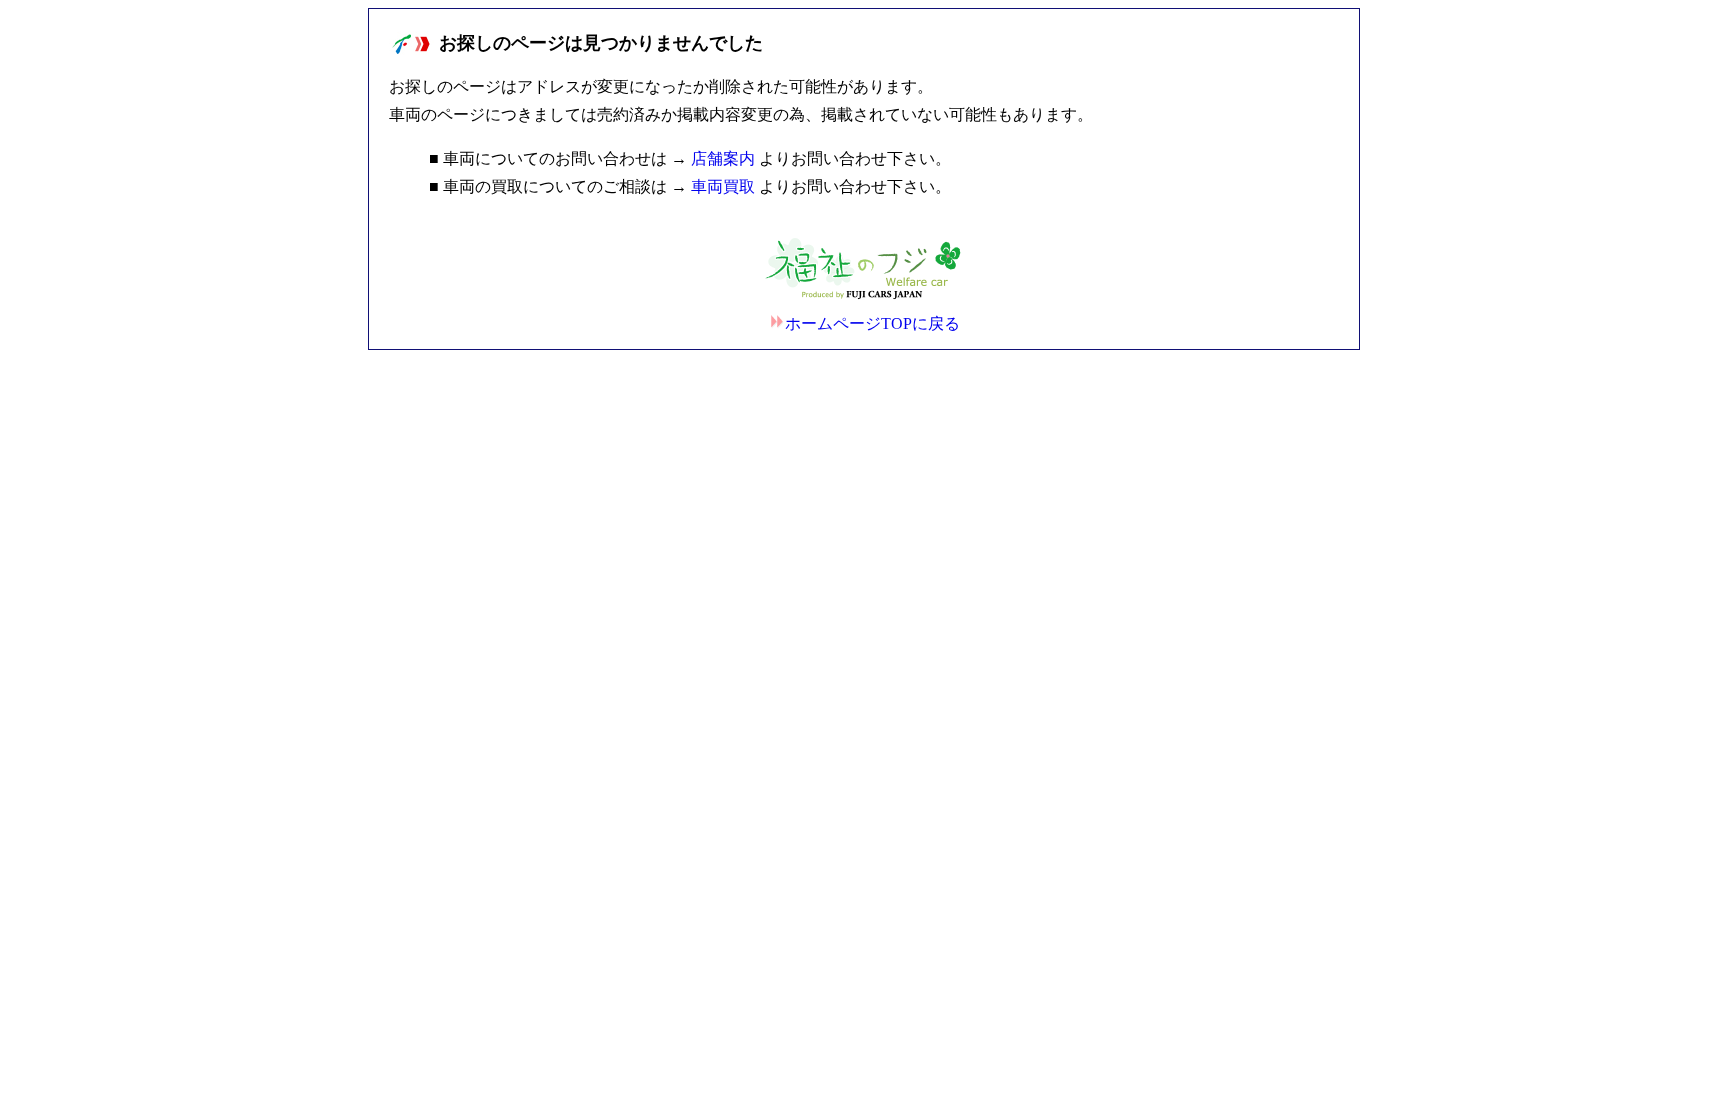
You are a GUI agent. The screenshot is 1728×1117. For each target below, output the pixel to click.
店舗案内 (723, 158)
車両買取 (723, 186)
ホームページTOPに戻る (872, 323)
